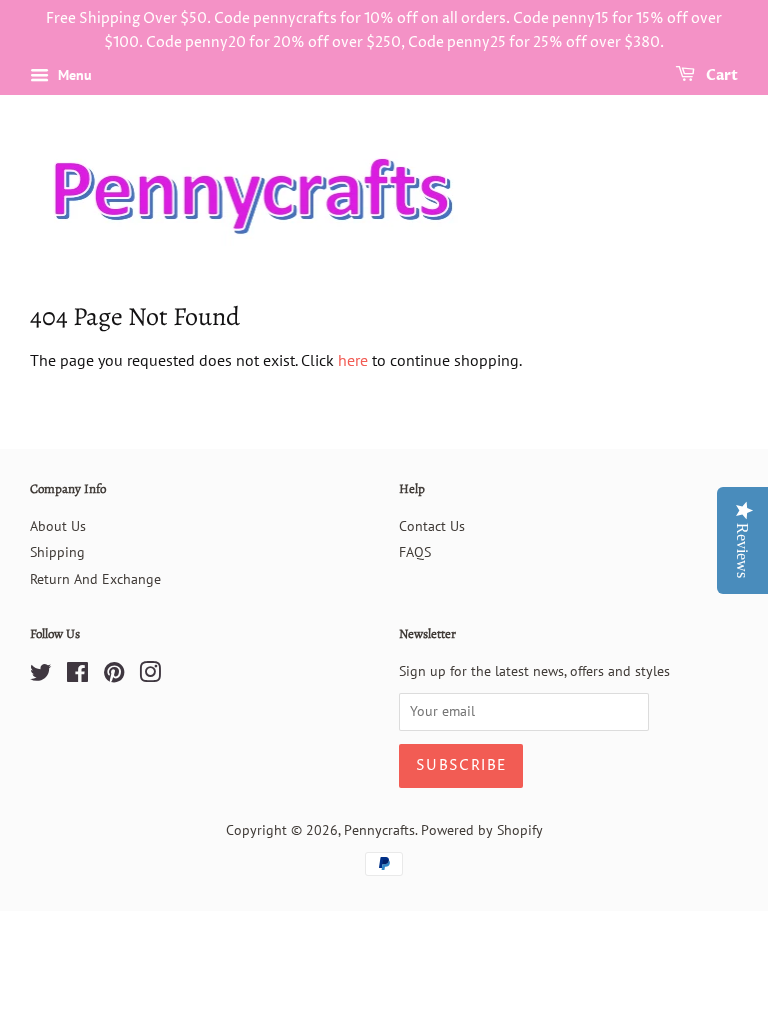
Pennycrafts (379, 830)
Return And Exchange (95, 579)
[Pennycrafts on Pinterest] (114, 676)
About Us (58, 526)
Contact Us (432, 526)
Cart (720, 75)
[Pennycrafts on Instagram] (150, 676)
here (353, 360)
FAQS (415, 552)
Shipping (57, 552)
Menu (73, 75)
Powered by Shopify (482, 830)
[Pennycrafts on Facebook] (77, 676)
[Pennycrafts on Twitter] (41, 676)
